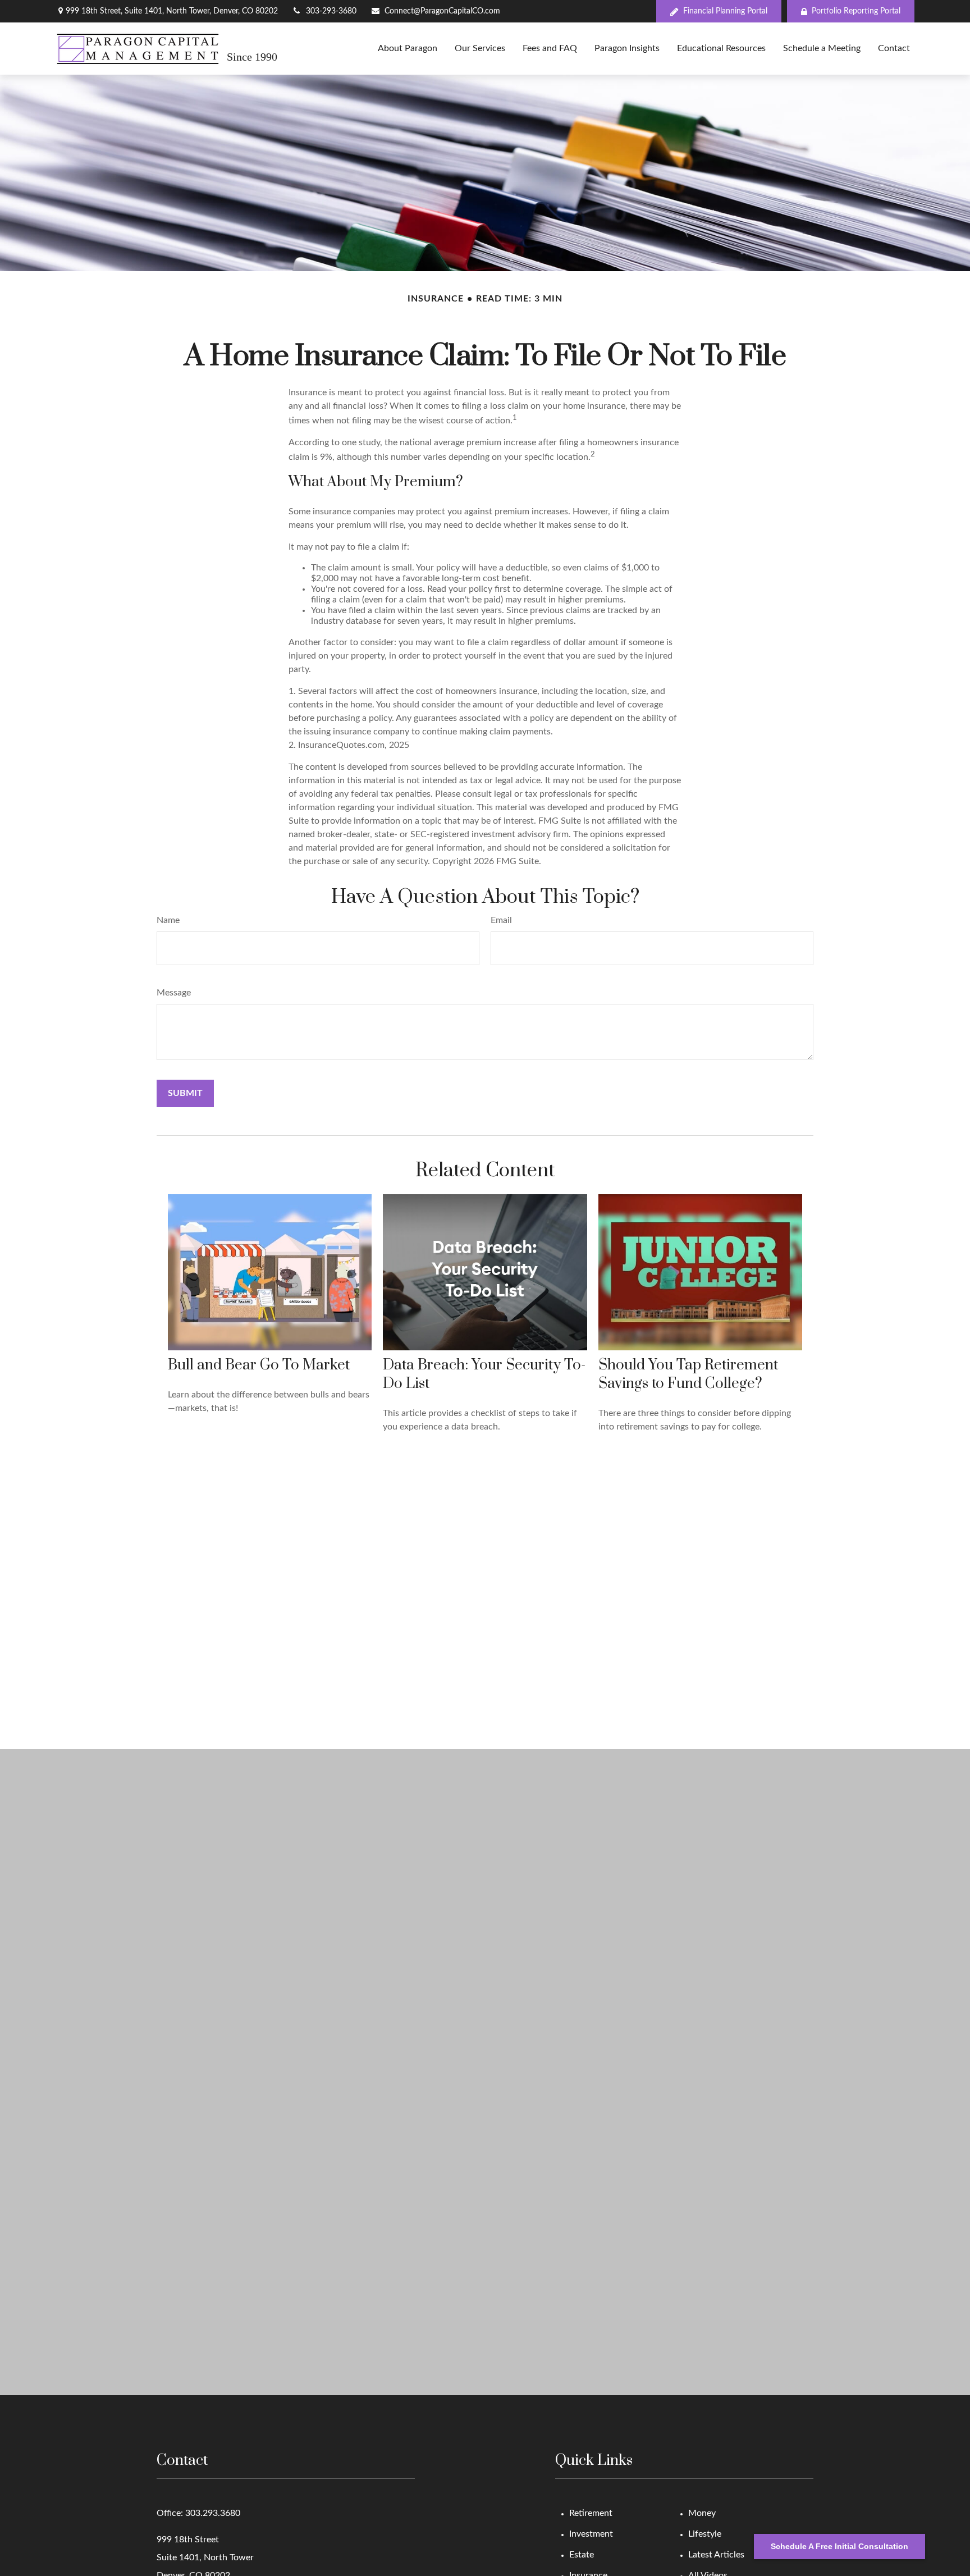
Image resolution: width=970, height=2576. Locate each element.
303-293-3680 (331, 11)
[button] (408, 49)
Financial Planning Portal (725, 11)
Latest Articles (716, 2555)
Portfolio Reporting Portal (856, 11)
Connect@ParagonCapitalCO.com (442, 11)
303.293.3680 (213, 2513)
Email (501, 920)
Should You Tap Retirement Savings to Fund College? (688, 1374)
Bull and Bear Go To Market (259, 1365)
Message (174, 993)
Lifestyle (705, 2534)
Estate (582, 2555)
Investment (591, 2534)
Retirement (591, 2513)
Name (168, 920)
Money (702, 2513)
